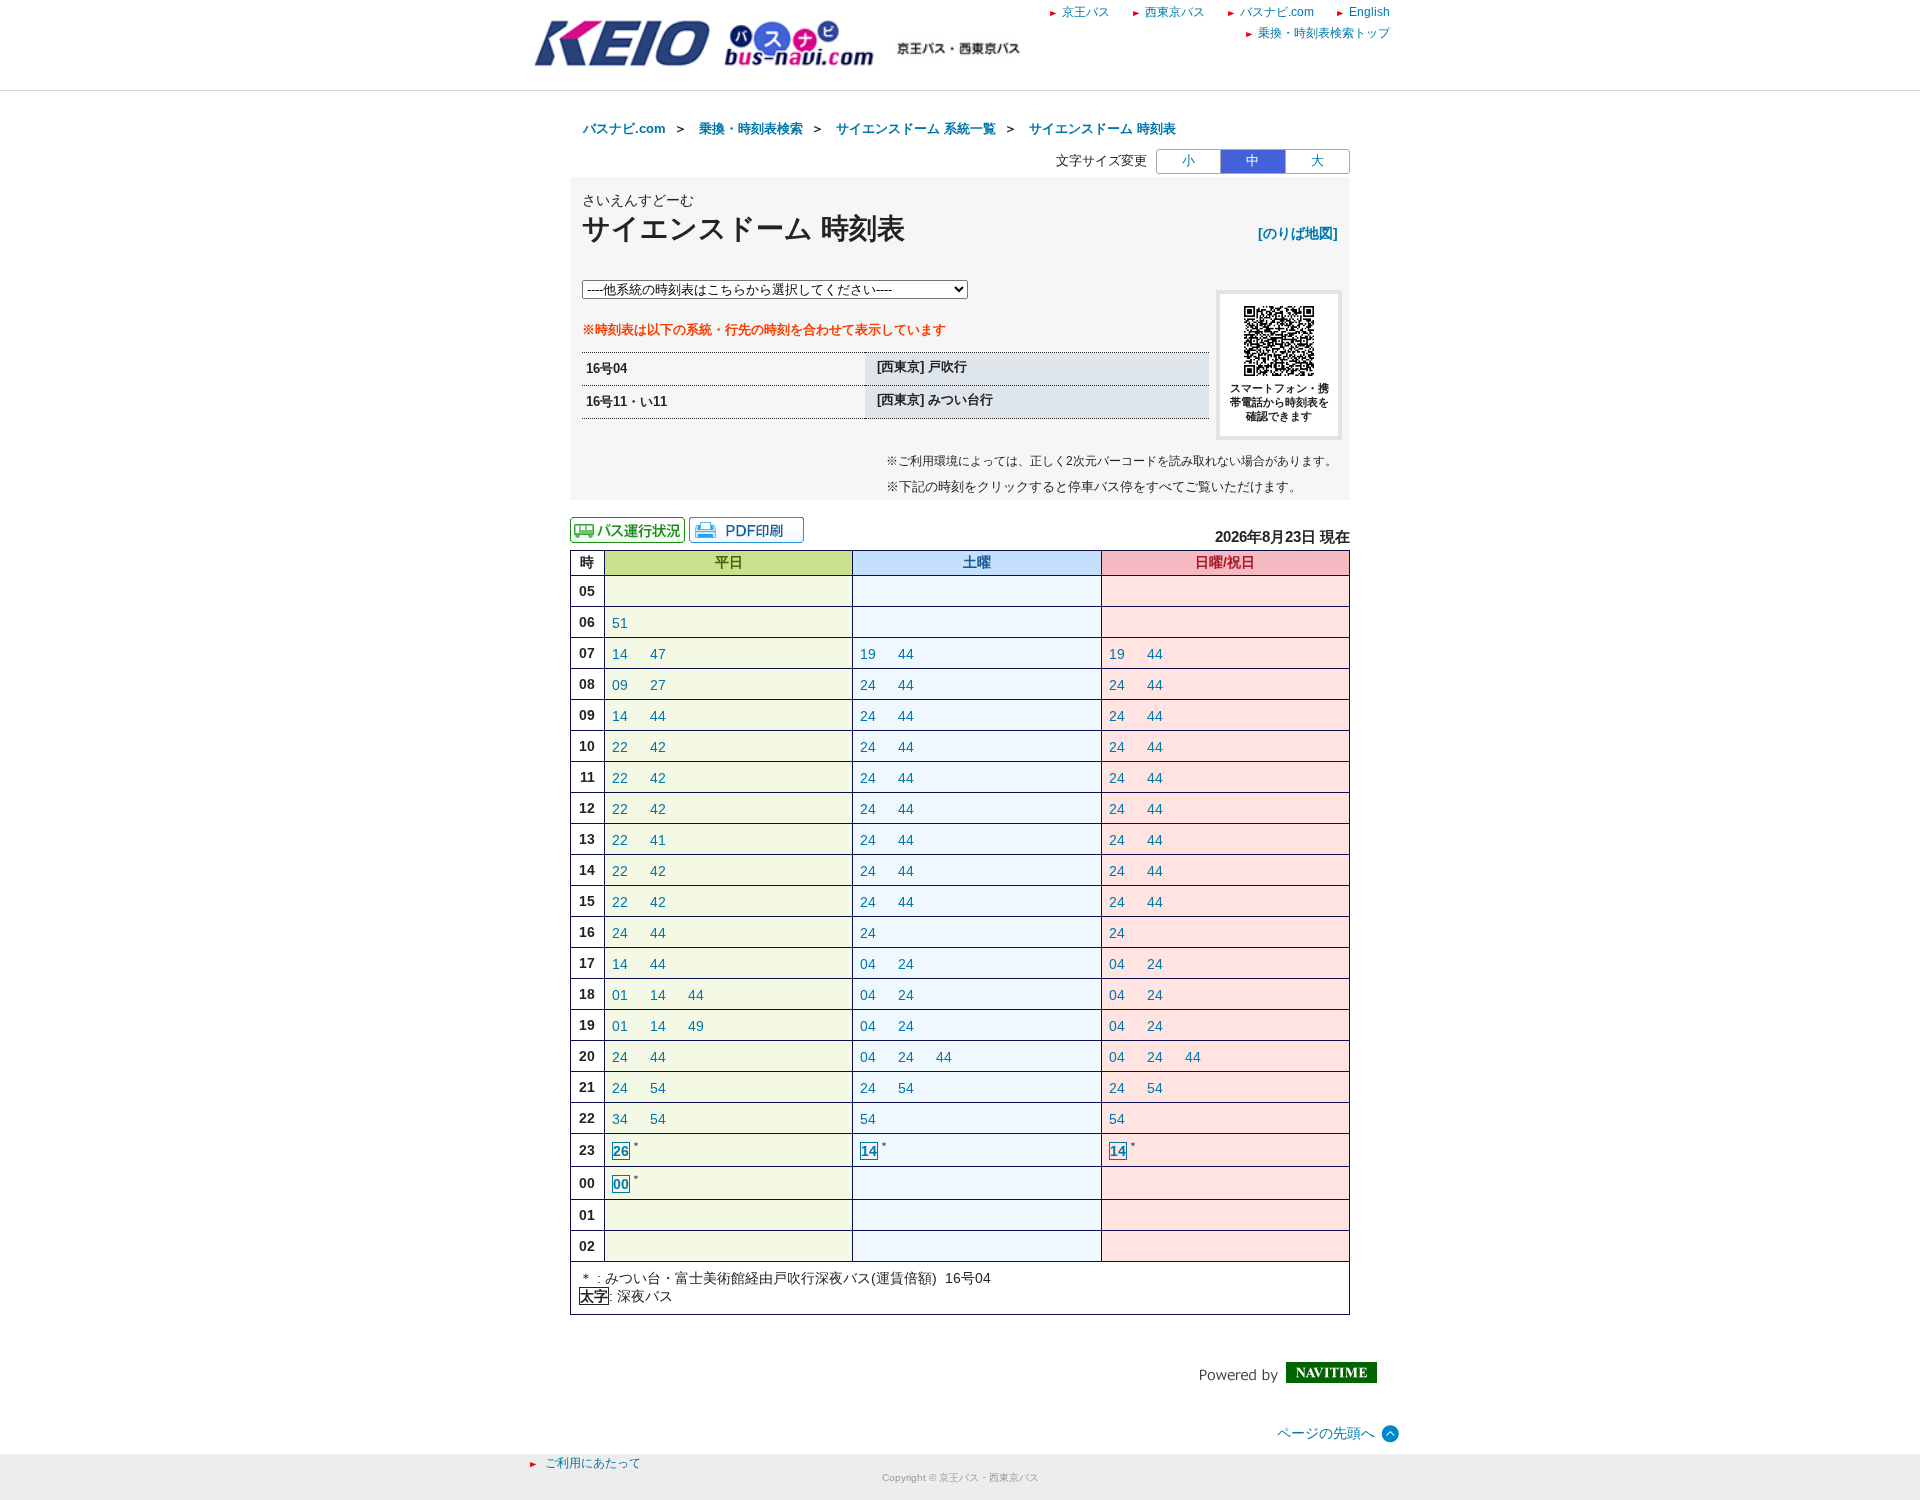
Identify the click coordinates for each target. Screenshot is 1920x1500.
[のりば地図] (1298, 233)
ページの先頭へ (1326, 1433)
